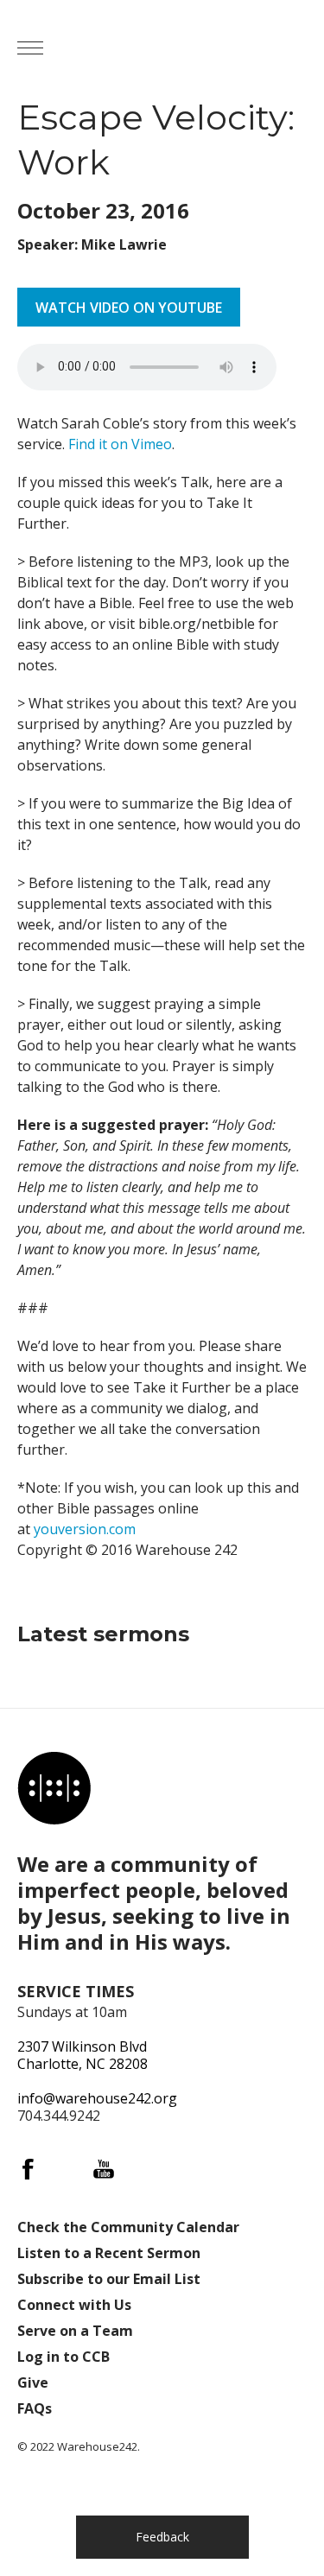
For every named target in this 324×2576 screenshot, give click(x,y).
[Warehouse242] (191, 48)
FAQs (35, 2408)
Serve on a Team (75, 2331)
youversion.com (85, 1529)
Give (33, 2382)
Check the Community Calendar (128, 2227)
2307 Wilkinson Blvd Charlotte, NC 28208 (83, 2055)
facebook (28, 2169)
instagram (66, 2169)
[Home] (54, 1789)
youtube (104, 2169)
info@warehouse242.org (97, 2098)
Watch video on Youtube (129, 308)
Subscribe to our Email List (109, 2279)
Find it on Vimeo (120, 444)
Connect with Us (74, 2305)
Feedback (162, 2537)
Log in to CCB (64, 2357)
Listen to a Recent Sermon (109, 2253)
